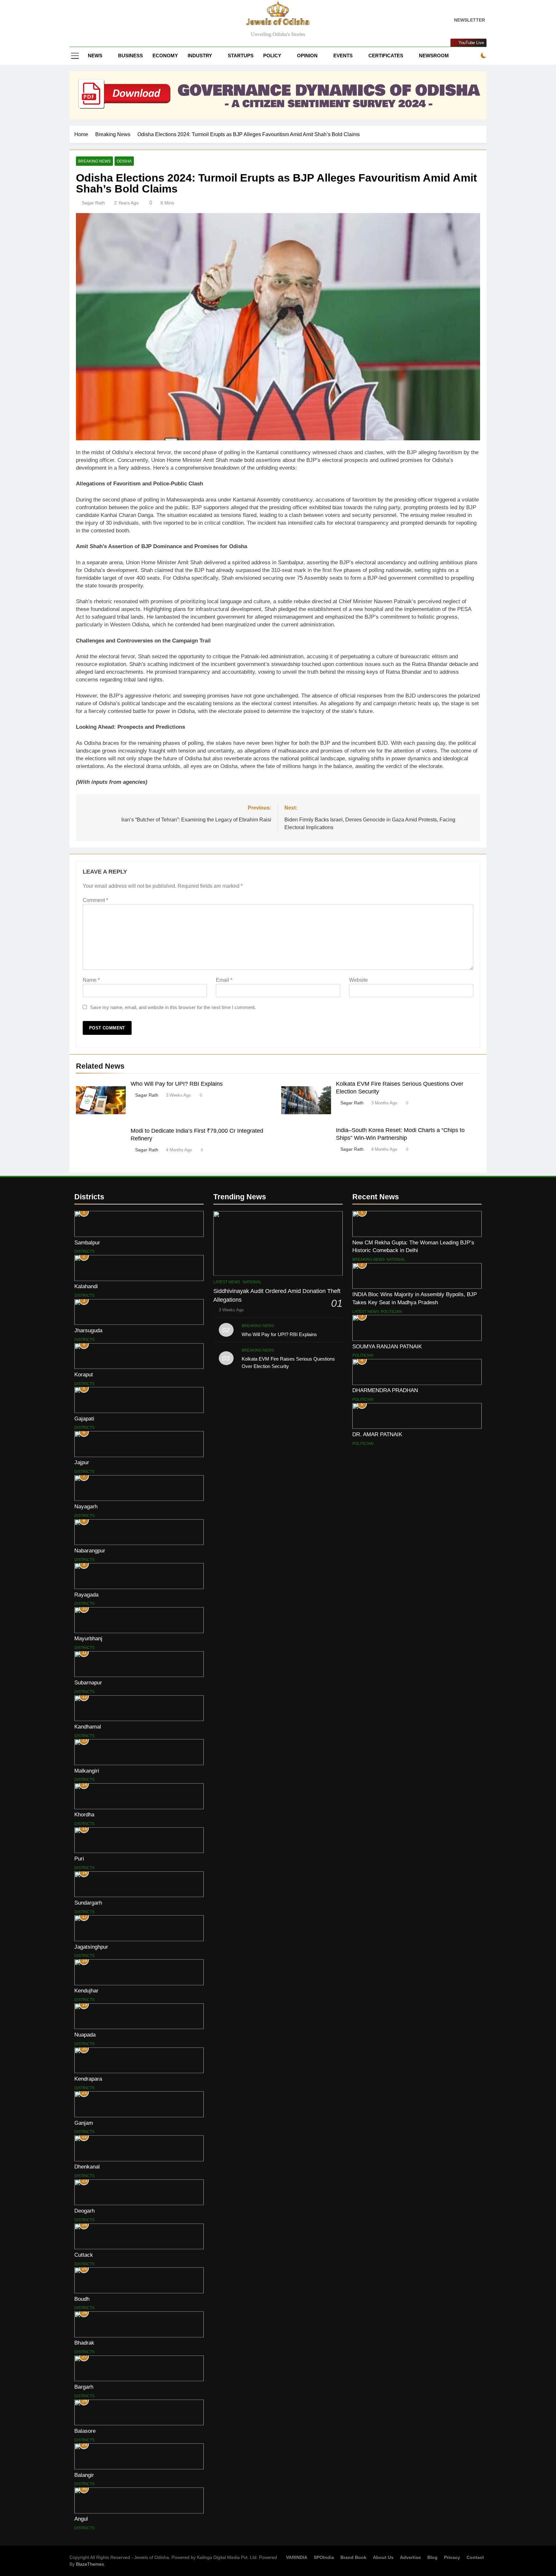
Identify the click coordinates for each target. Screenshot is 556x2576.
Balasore (85, 2431)
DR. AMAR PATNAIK (377, 1434)
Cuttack (84, 2255)
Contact (475, 2557)
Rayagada (86, 1595)
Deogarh (84, 2211)
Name (91, 980)
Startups (241, 56)
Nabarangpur (90, 1550)
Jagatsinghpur (91, 1947)
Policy (272, 56)
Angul (81, 2519)
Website (358, 980)
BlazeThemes (90, 2564)
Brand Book (353, 2557)
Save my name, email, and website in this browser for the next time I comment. (173, 1007)
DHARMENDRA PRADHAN (385, 1390)
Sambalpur (87, 1242)
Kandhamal (88, 1727)
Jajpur (82, 1462)
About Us (383, 2557)
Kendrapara (88, 2079)
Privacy (452, 2557)
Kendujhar (86, 1991)
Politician (391, 1312)
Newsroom (434, 56)
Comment (95, 900)
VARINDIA (297, 2557)
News (95, 56)
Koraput (84, 1374)
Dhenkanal (87, 2167)
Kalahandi (86, 1286)
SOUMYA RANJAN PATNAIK (387, 1346)
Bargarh (84, 2387)
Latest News (227, 1282)
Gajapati (84, 1419)
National (252, 1282)
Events (343, 56)
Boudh (82, 2299)
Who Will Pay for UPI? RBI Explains (177, 1084)
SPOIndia (324, 2557)
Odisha (124, 161)
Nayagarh (86, 1506)
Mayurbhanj (88, 1638)
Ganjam (84, 2123)
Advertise (410, 2557)
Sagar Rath (93, 203)
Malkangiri (87, 1771)
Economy (165, 56)
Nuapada (85, 2035)
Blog (432, 2557)
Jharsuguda (88, 1330)
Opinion (307, 56)
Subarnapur (88, 1682)
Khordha (84, 1814)
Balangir (84, 2475)
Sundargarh (88, 1903)
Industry (200, 56)
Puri (79, 1859)
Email (224, 980)
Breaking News (94, 161)
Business (130, 56)
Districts (84, 1251)
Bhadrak (84, 2343)
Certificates (386, 56)
